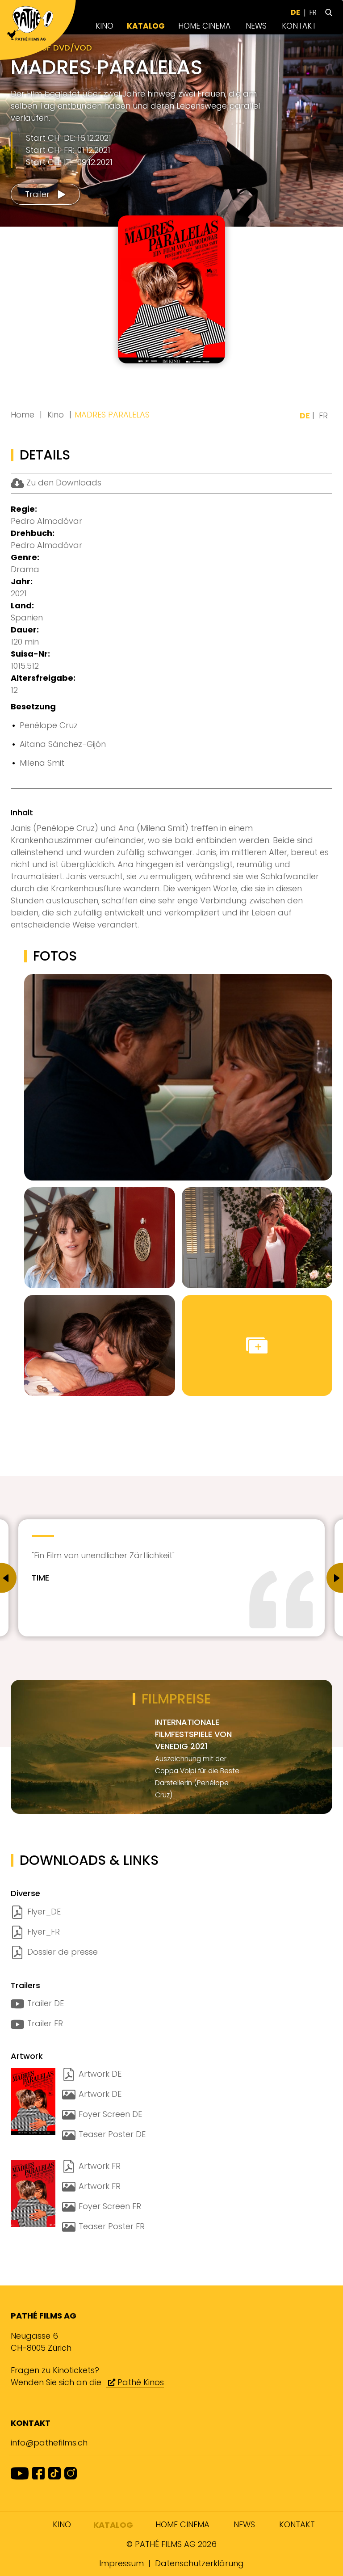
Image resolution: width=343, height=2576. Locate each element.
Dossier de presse (63, 1952)
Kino (105, 26)
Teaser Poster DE (112, 2134)
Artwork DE (100, 2074)
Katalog (146, 26)
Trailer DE (46, 2003)
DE (295, 12)
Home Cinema (204, 26)
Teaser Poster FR (112, 2226)
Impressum (121, 2563)
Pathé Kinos (140, 2382)
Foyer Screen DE (110, 2114)
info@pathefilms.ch (49, 2443)
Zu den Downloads (63, 483)
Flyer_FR (44, 1932)
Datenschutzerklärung (199, 2563)
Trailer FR (45, 2023)
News (256, 26)
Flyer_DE (44, 1912)
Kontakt (299, 26)
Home (23, 415)
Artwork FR (100, 2166)
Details (188, 344)
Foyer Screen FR (110, 2206)
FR (313, 12)
